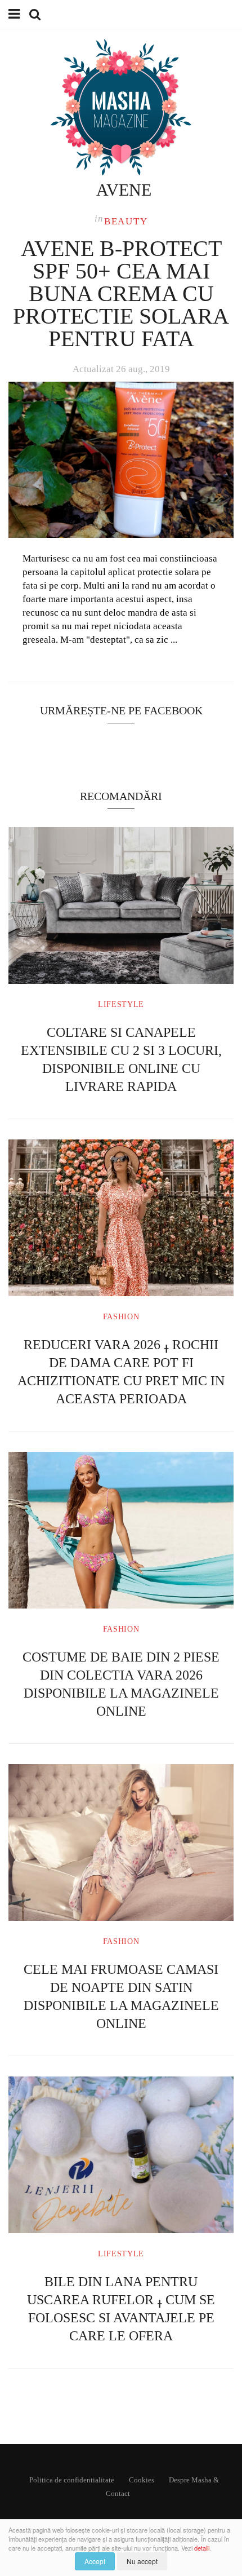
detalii (202, 2548)
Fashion (121, 1317)
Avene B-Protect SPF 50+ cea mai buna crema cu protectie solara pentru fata (121, 293)
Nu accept (142, 2561)
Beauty (126, 221)
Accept (95, 2561)
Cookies (142, 2480)
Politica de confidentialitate (72, 2480)
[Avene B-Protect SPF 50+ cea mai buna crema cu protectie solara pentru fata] (121, 460)
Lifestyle (121, 1004)
